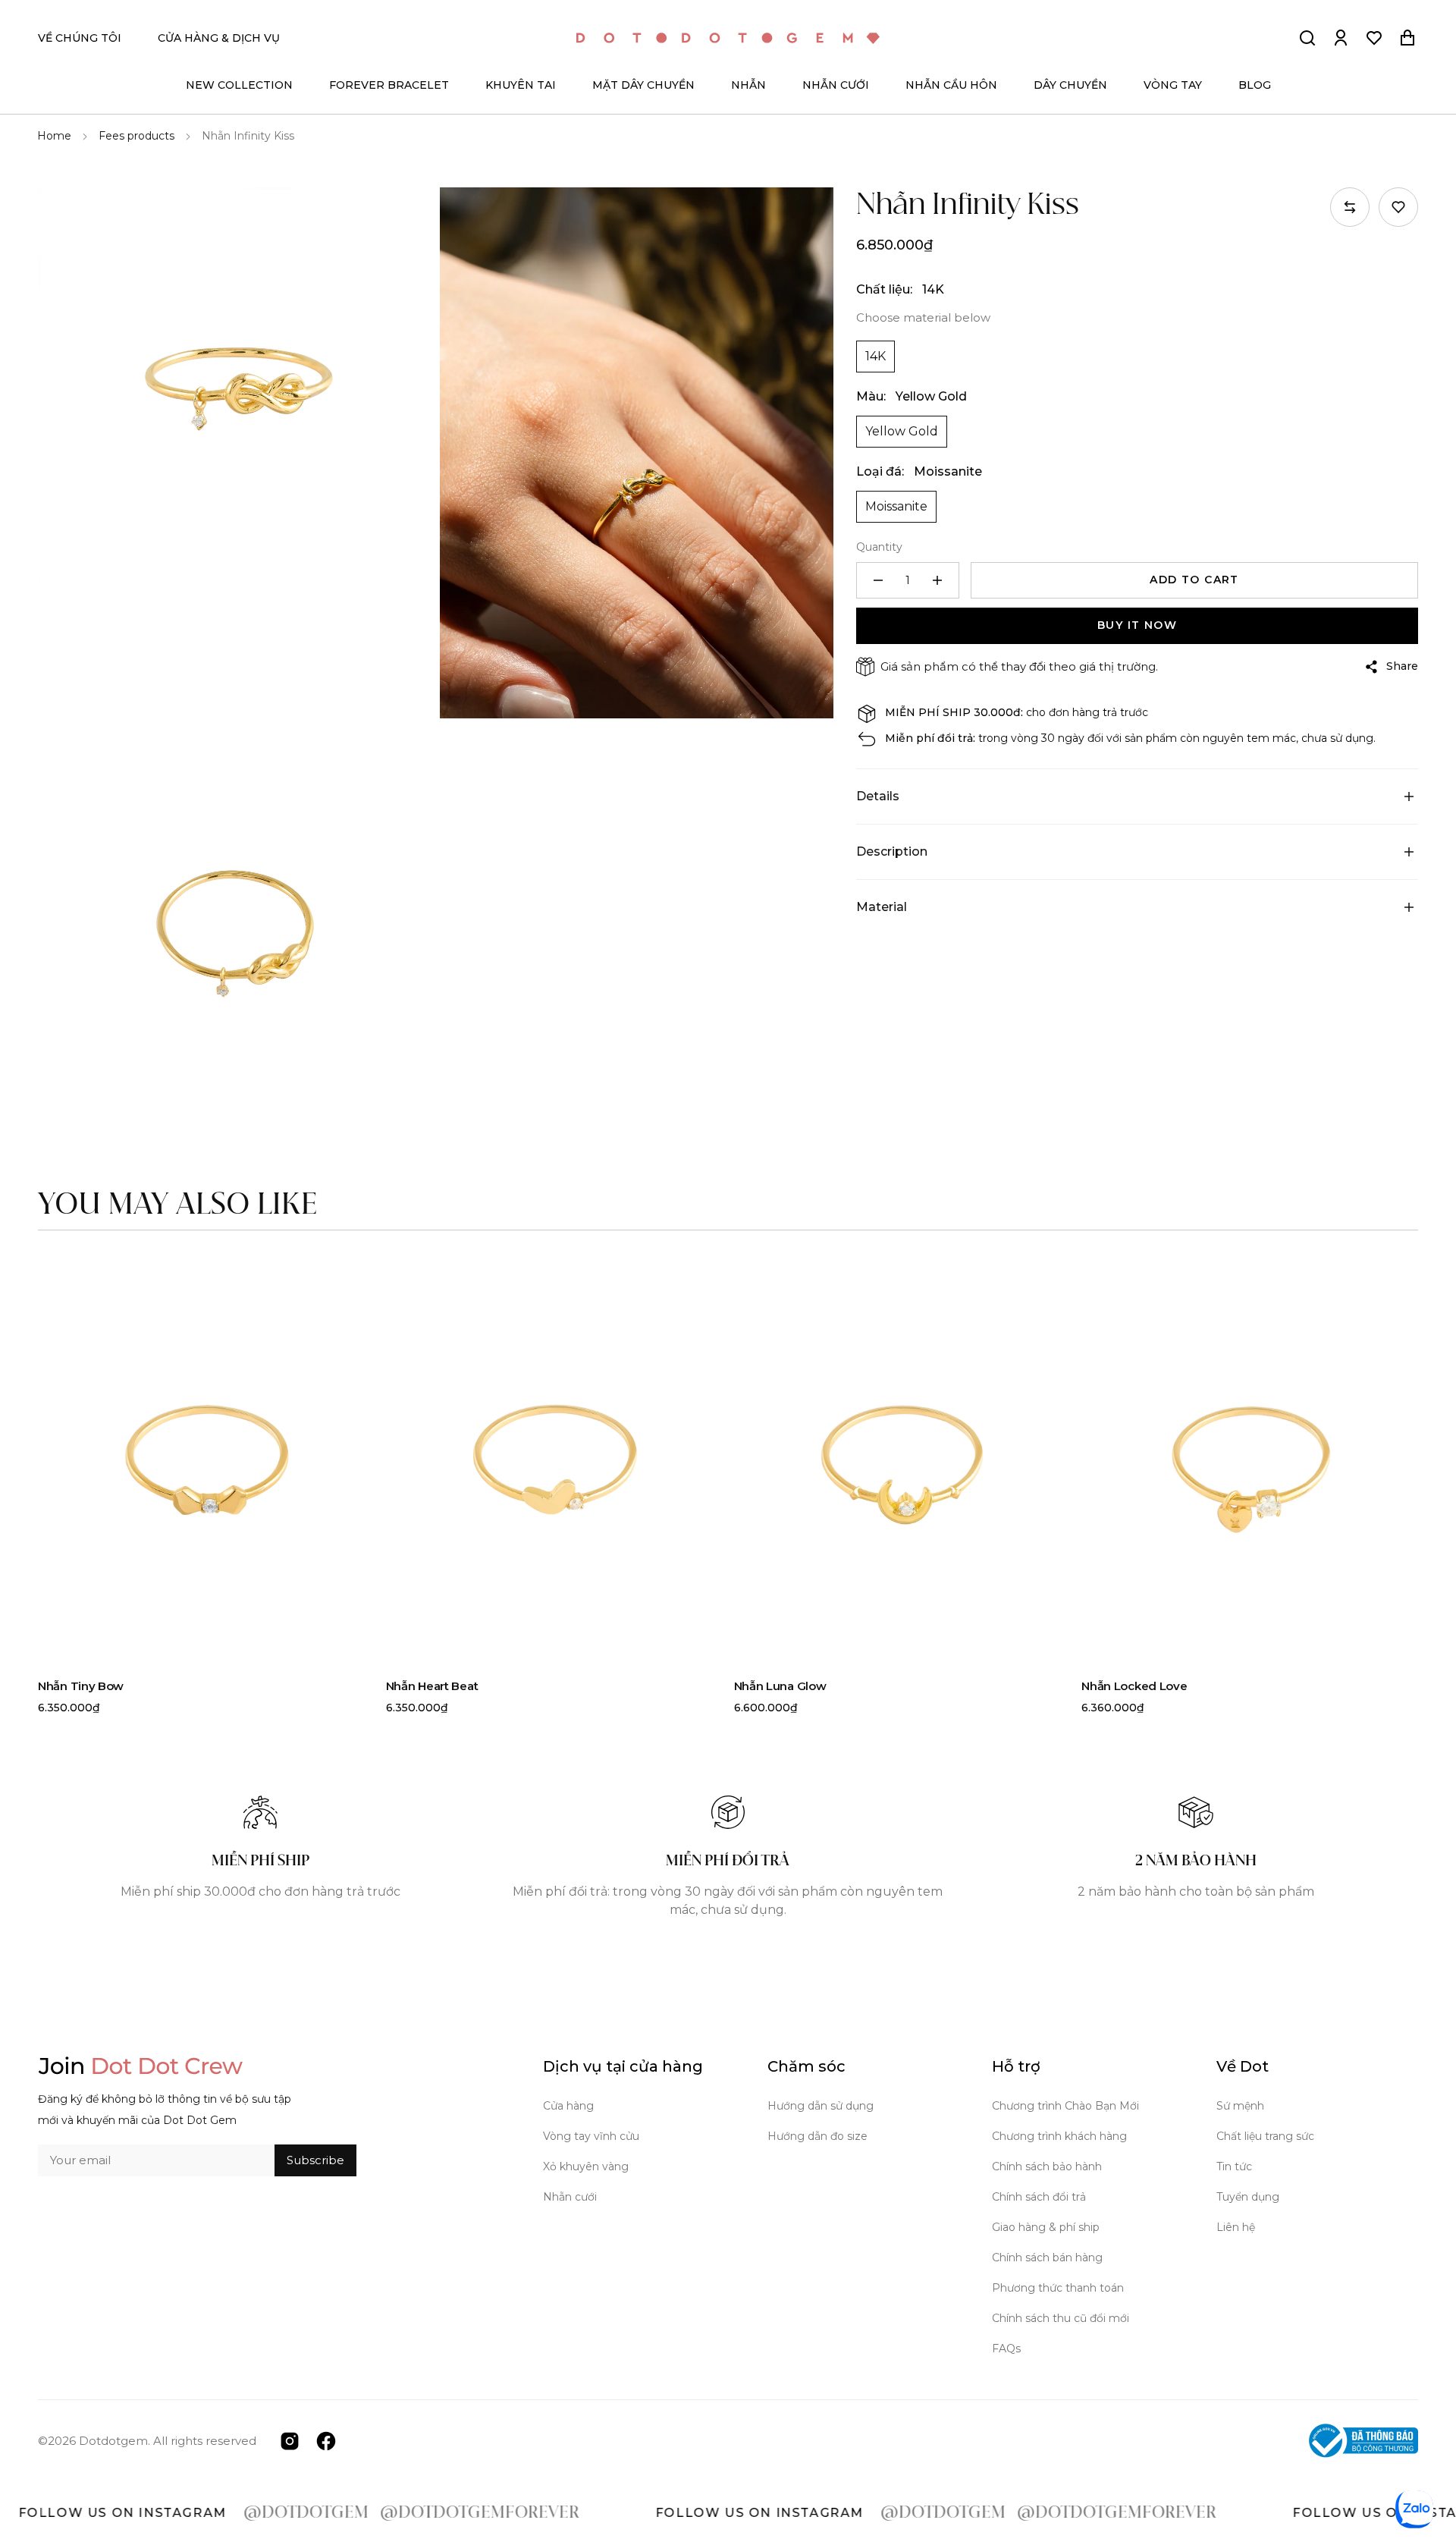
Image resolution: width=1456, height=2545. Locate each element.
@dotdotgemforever (388, 2513)
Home (54, 136)
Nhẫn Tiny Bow (81, 1686)
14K (875, 356)
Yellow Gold (902, 431)
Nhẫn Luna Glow (780, 1686)
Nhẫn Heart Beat (432, 1686)
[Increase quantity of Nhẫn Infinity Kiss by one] (937, 580)
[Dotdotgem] (728, 38)
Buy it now (1137, 625)
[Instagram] (290, 2440)
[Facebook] (326, 2440)
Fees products (136, 136)
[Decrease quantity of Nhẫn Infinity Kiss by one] (878, 580)
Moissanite (896, 506)
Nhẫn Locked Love (1134, 1686)
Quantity (879, 547)
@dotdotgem (214, 2513)
